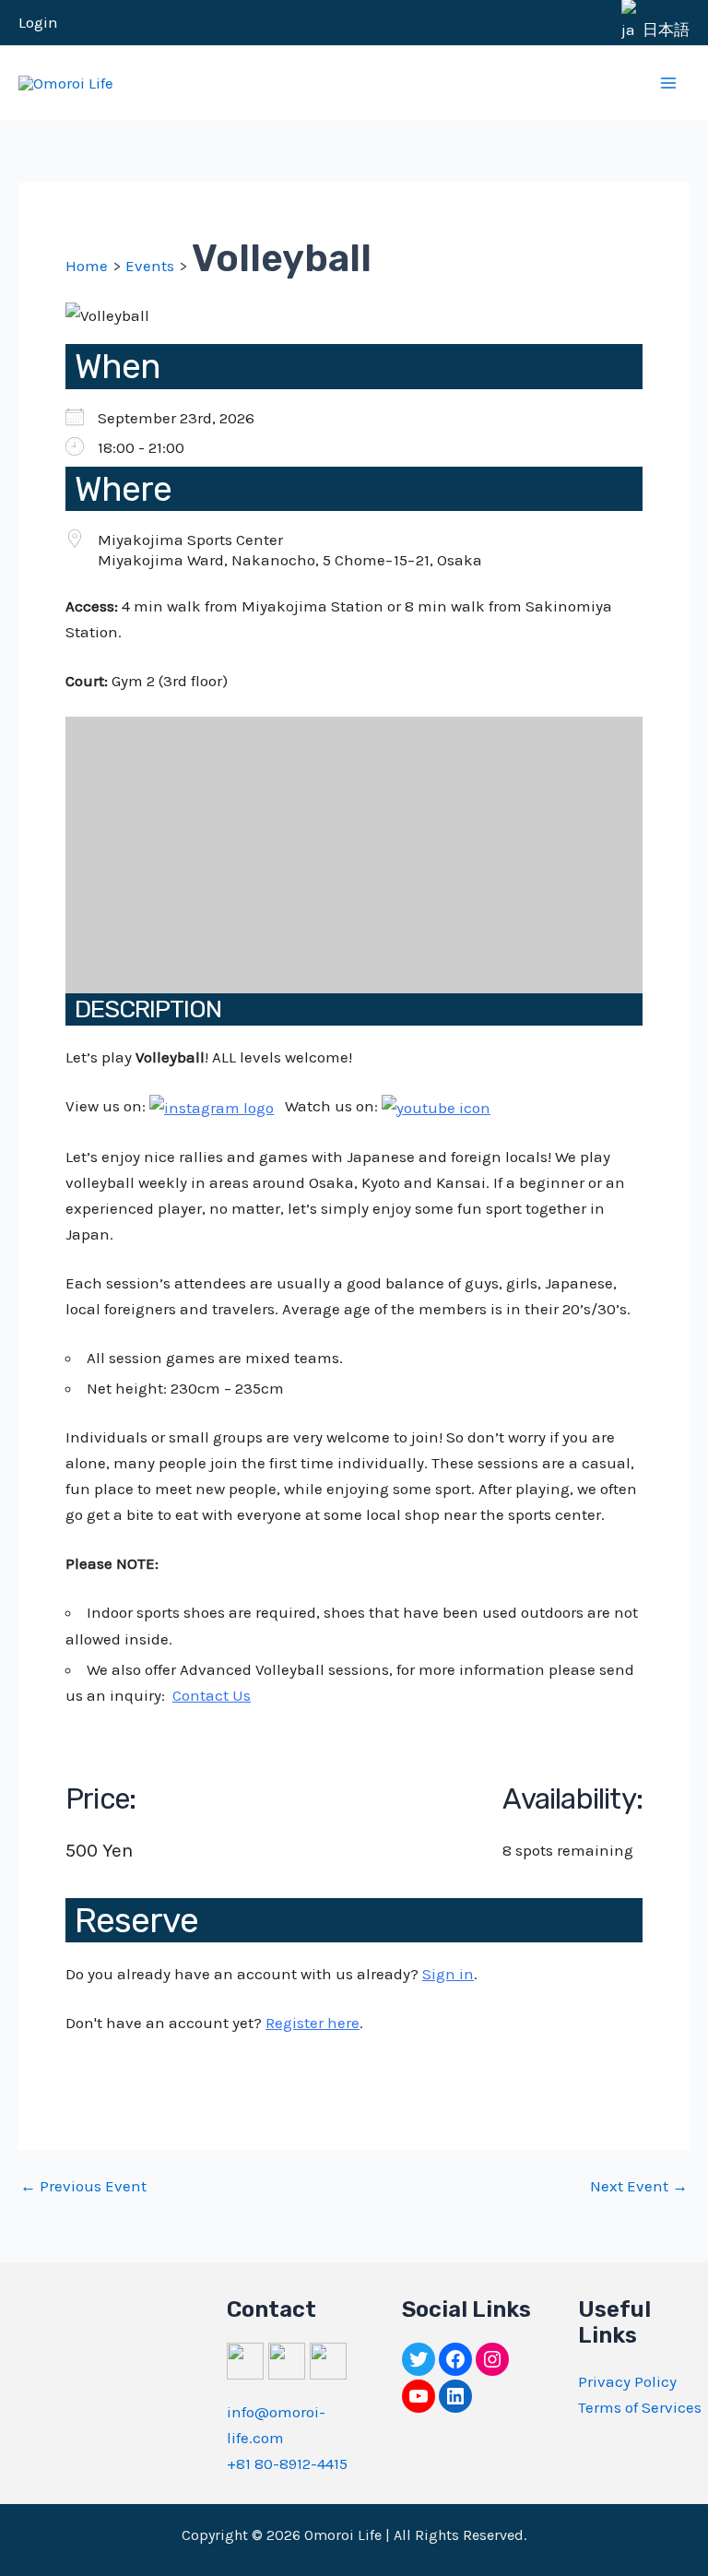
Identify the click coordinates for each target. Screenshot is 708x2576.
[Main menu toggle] (669, 83)
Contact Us (212, 1695)
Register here (313, 2023)
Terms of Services (640, 2407)
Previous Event (83, 2186)
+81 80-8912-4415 (287, 2463)
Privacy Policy (627, 2381)
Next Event (639, 2186)
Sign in (448, 1974)
